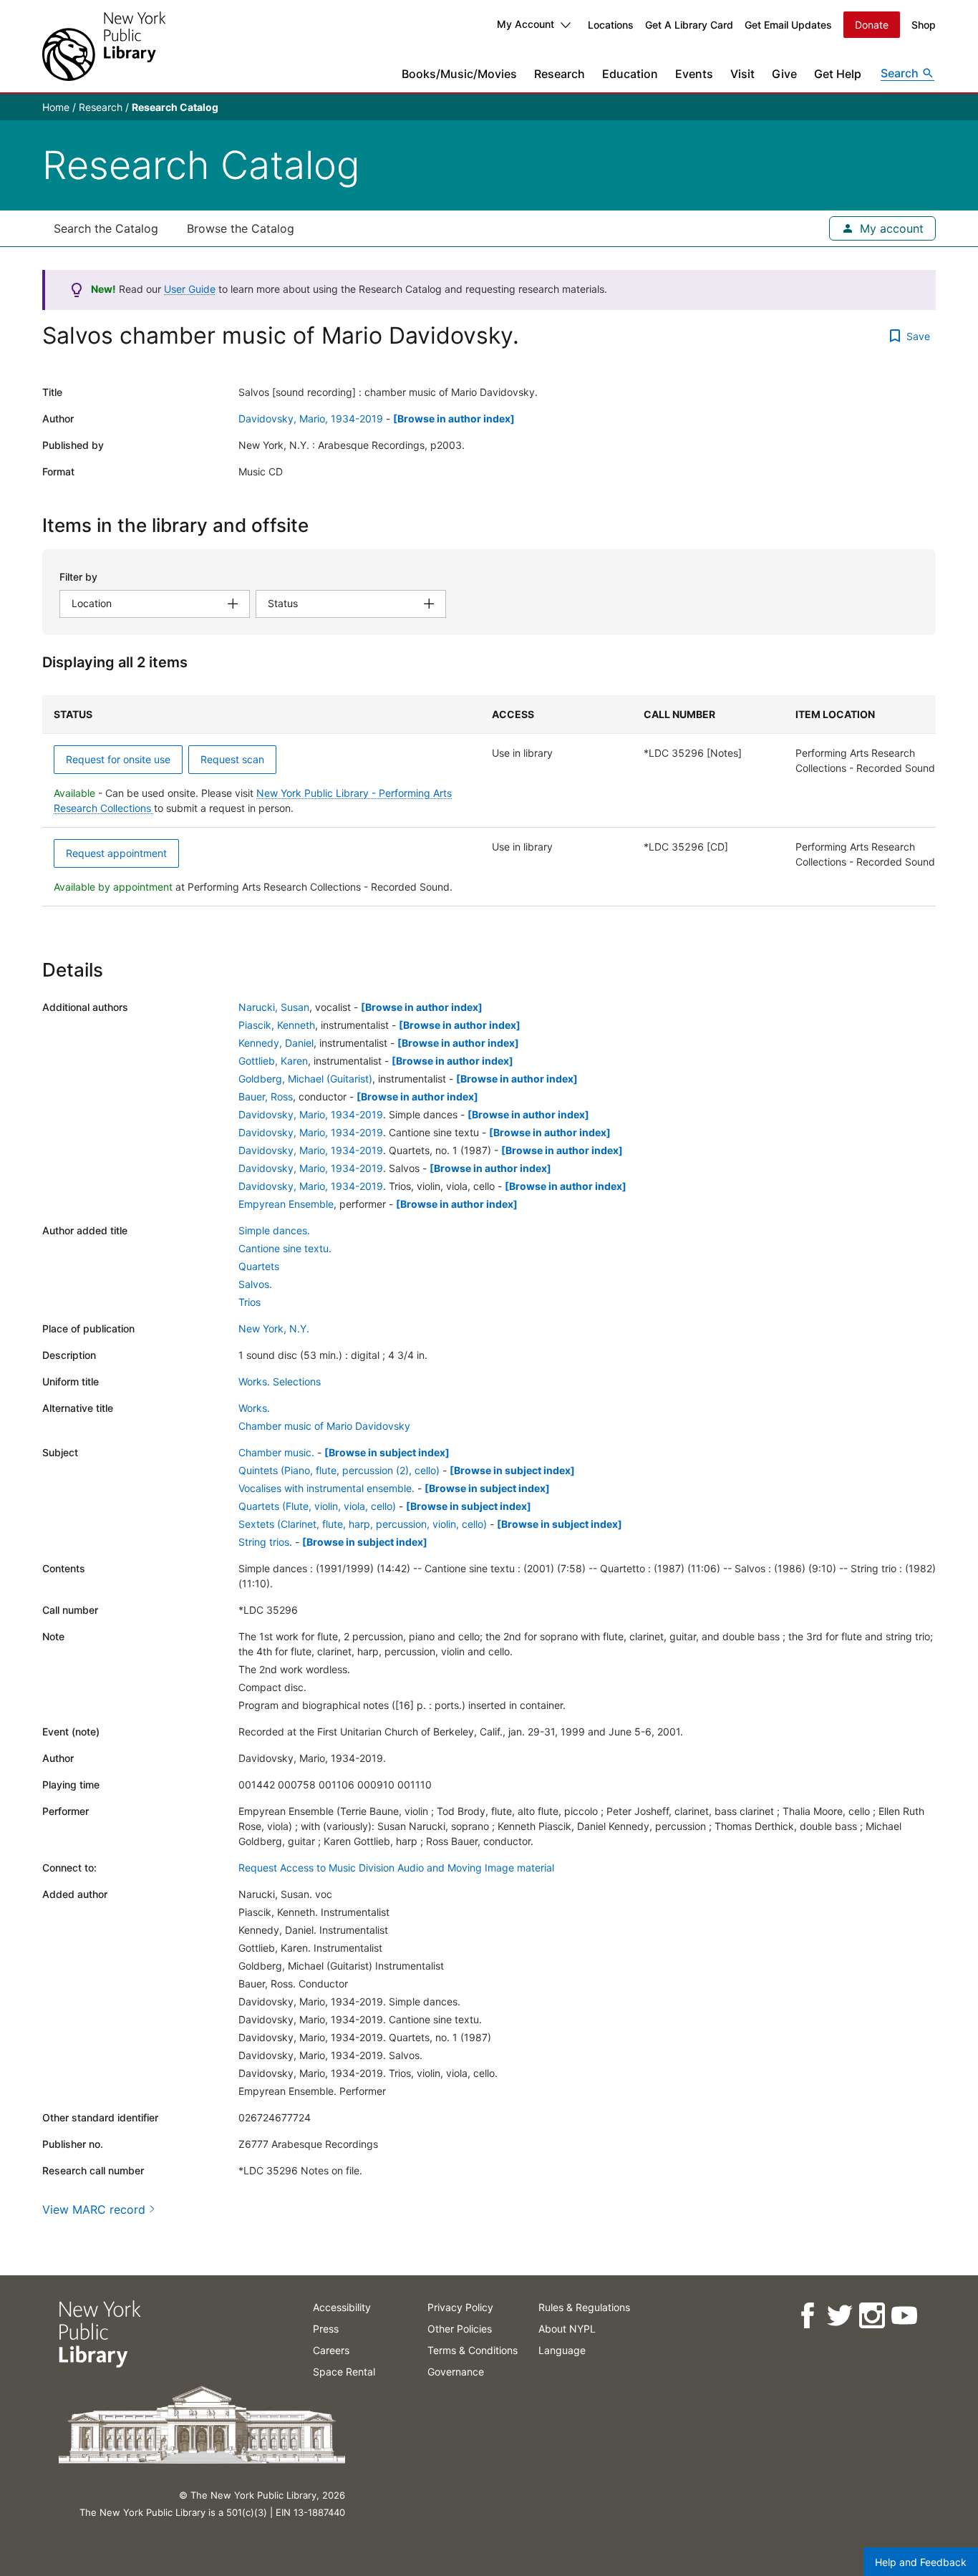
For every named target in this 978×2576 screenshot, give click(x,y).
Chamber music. (276, 1452)
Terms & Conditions (473, 2350)
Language (562, 2350)
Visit (742, 74)
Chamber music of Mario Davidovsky (324, 1426)
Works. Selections (280, 1381)
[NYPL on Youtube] (903, 2316)
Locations (611, 25)
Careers (331, 2350)
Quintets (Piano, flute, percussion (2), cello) (339, 1470)
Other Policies (460, 2329)
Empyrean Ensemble (286, 1204)
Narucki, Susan (274, 1007)
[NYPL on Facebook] (807, 2316)
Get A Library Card (689, 25)
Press (326, 2329)
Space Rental (344, 2372)
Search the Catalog (106, 228)
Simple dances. (274, 1230)
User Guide (190, 289)
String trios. (265, 1542)
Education (630, 74)
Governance (456, 2372)
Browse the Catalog (241, 228)
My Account (526, 24)
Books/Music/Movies (459, 74)
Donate (872, 25)
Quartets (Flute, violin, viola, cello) (317, 1506)
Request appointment (116, 853)
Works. (254, 1408)
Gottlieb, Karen (273, 1061)
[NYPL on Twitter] (839, 2316)
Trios (250, 1302)
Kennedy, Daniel (276, 1043)
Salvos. (255, 1284)
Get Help (838, 74)
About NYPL (567, 2329)
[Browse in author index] (454, 418)
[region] (489, 801)
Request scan (232, 759)
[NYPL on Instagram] (871, 2316)
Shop (924, 25)
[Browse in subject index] (387, 1452)
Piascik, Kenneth (277, 1025)
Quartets (259, 1266)
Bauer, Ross (266, 1096)
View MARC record (94, 2209)
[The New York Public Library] (104, 46)
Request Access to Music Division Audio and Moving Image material (396, 1868)
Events (694, 74)
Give (784, 74)
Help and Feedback (921, 2562)
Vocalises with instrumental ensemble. (326, 1488)
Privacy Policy (460, 2307)
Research (560, 74)
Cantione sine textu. (285, 1248)
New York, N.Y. (274, 1328)
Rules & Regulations (584, 2307)
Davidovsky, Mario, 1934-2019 (311, 418)
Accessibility (342, 2307)
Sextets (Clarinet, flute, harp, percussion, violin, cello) (363, 1524)
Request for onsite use (118, 759)
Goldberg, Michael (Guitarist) (305, 1079)
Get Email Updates (788, 25)
